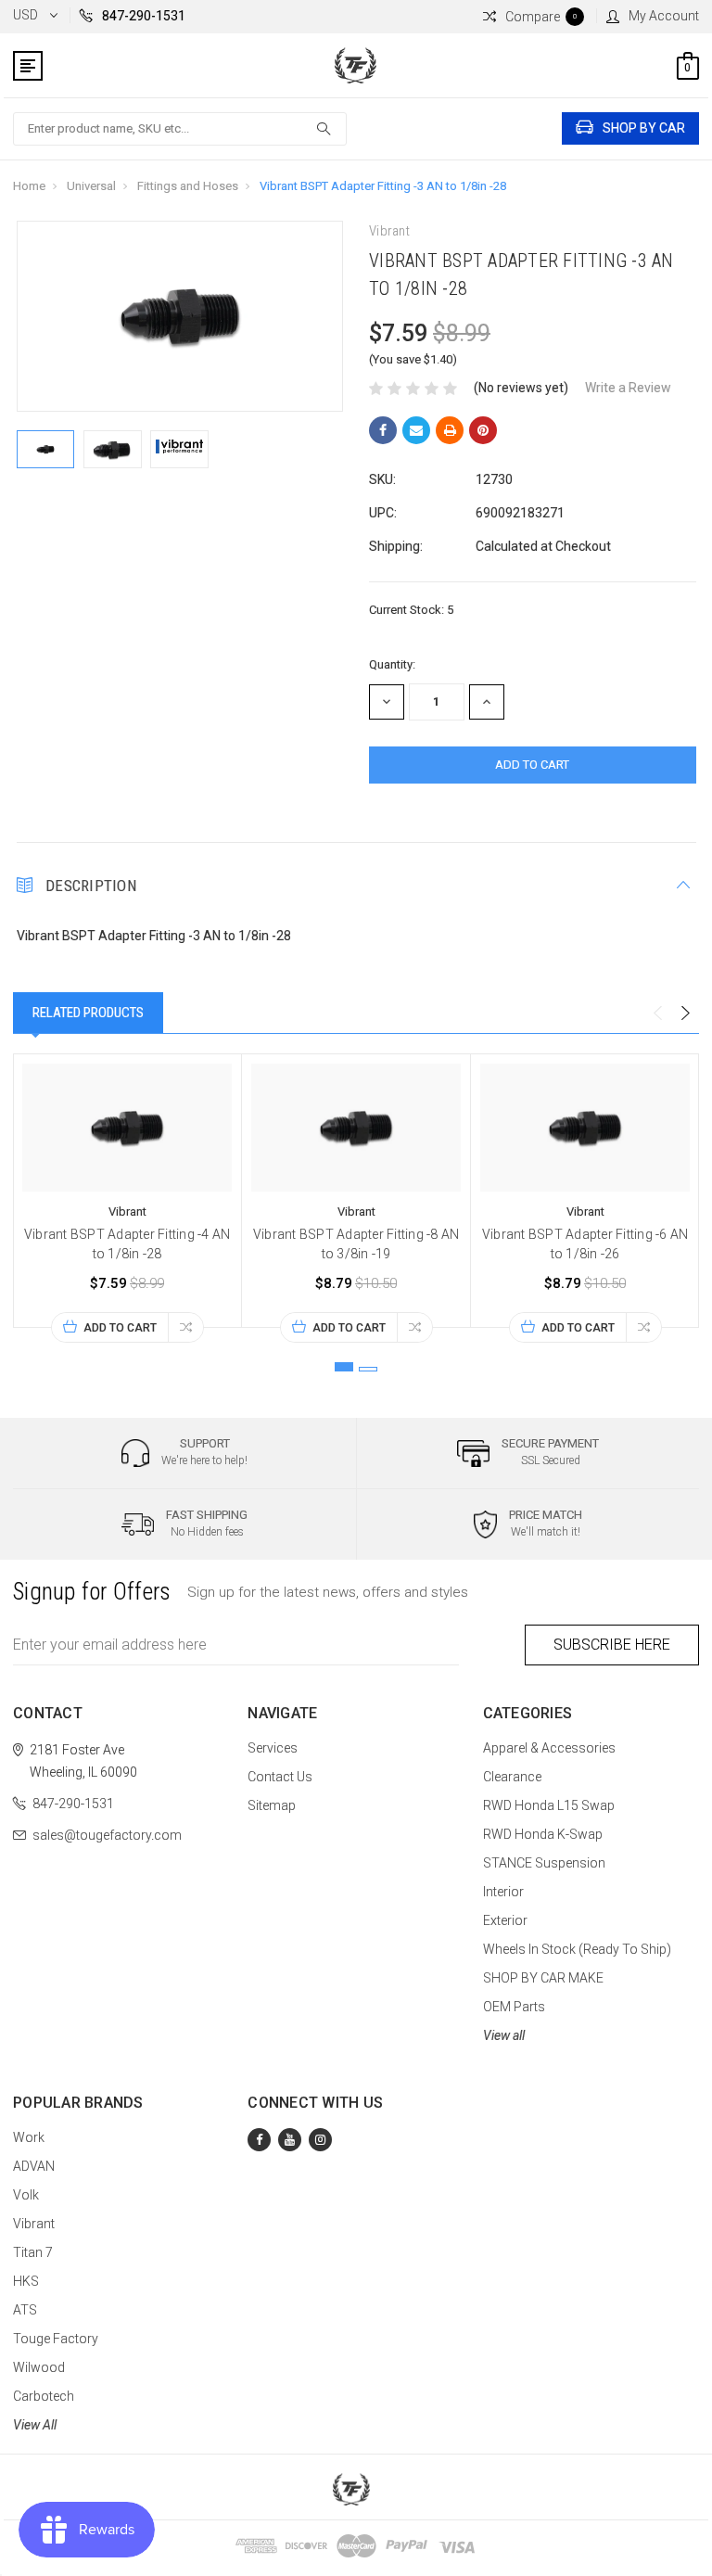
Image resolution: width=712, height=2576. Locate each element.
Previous (657, 1014)
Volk (26, 2195)
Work (29, 2137)
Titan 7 (33, 2252)
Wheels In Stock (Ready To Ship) (577, 1949)
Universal (91, 186)
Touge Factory (56, 2339)
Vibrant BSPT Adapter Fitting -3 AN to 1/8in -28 (383, 186)
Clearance (512, 1777)
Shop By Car (644, 128)
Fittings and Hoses (188, 186)
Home (29, 186)
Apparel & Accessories (549, 1748)
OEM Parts (514, 2007)
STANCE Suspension (544, 1863)
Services (273, 1748)
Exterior (505, 1920)
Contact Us (280, 1777)
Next (685, 1014)
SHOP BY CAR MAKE (543, 1978)
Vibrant (34, 2224)
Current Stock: (411, 610)
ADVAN (34, 2166)
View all (504, 2035)
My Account (664, 16)
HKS (26, 2281)
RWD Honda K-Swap (543, 1834)
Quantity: (392, 664)
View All (35, 2425)
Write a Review (628, 388)
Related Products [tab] (88, 1013)
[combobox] (180, 129)
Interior (503, 1892)
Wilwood (39, 2367)
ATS (25, 2310)
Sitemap (272, 1805)
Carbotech (44, 2396)
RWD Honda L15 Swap (549, 1805)
